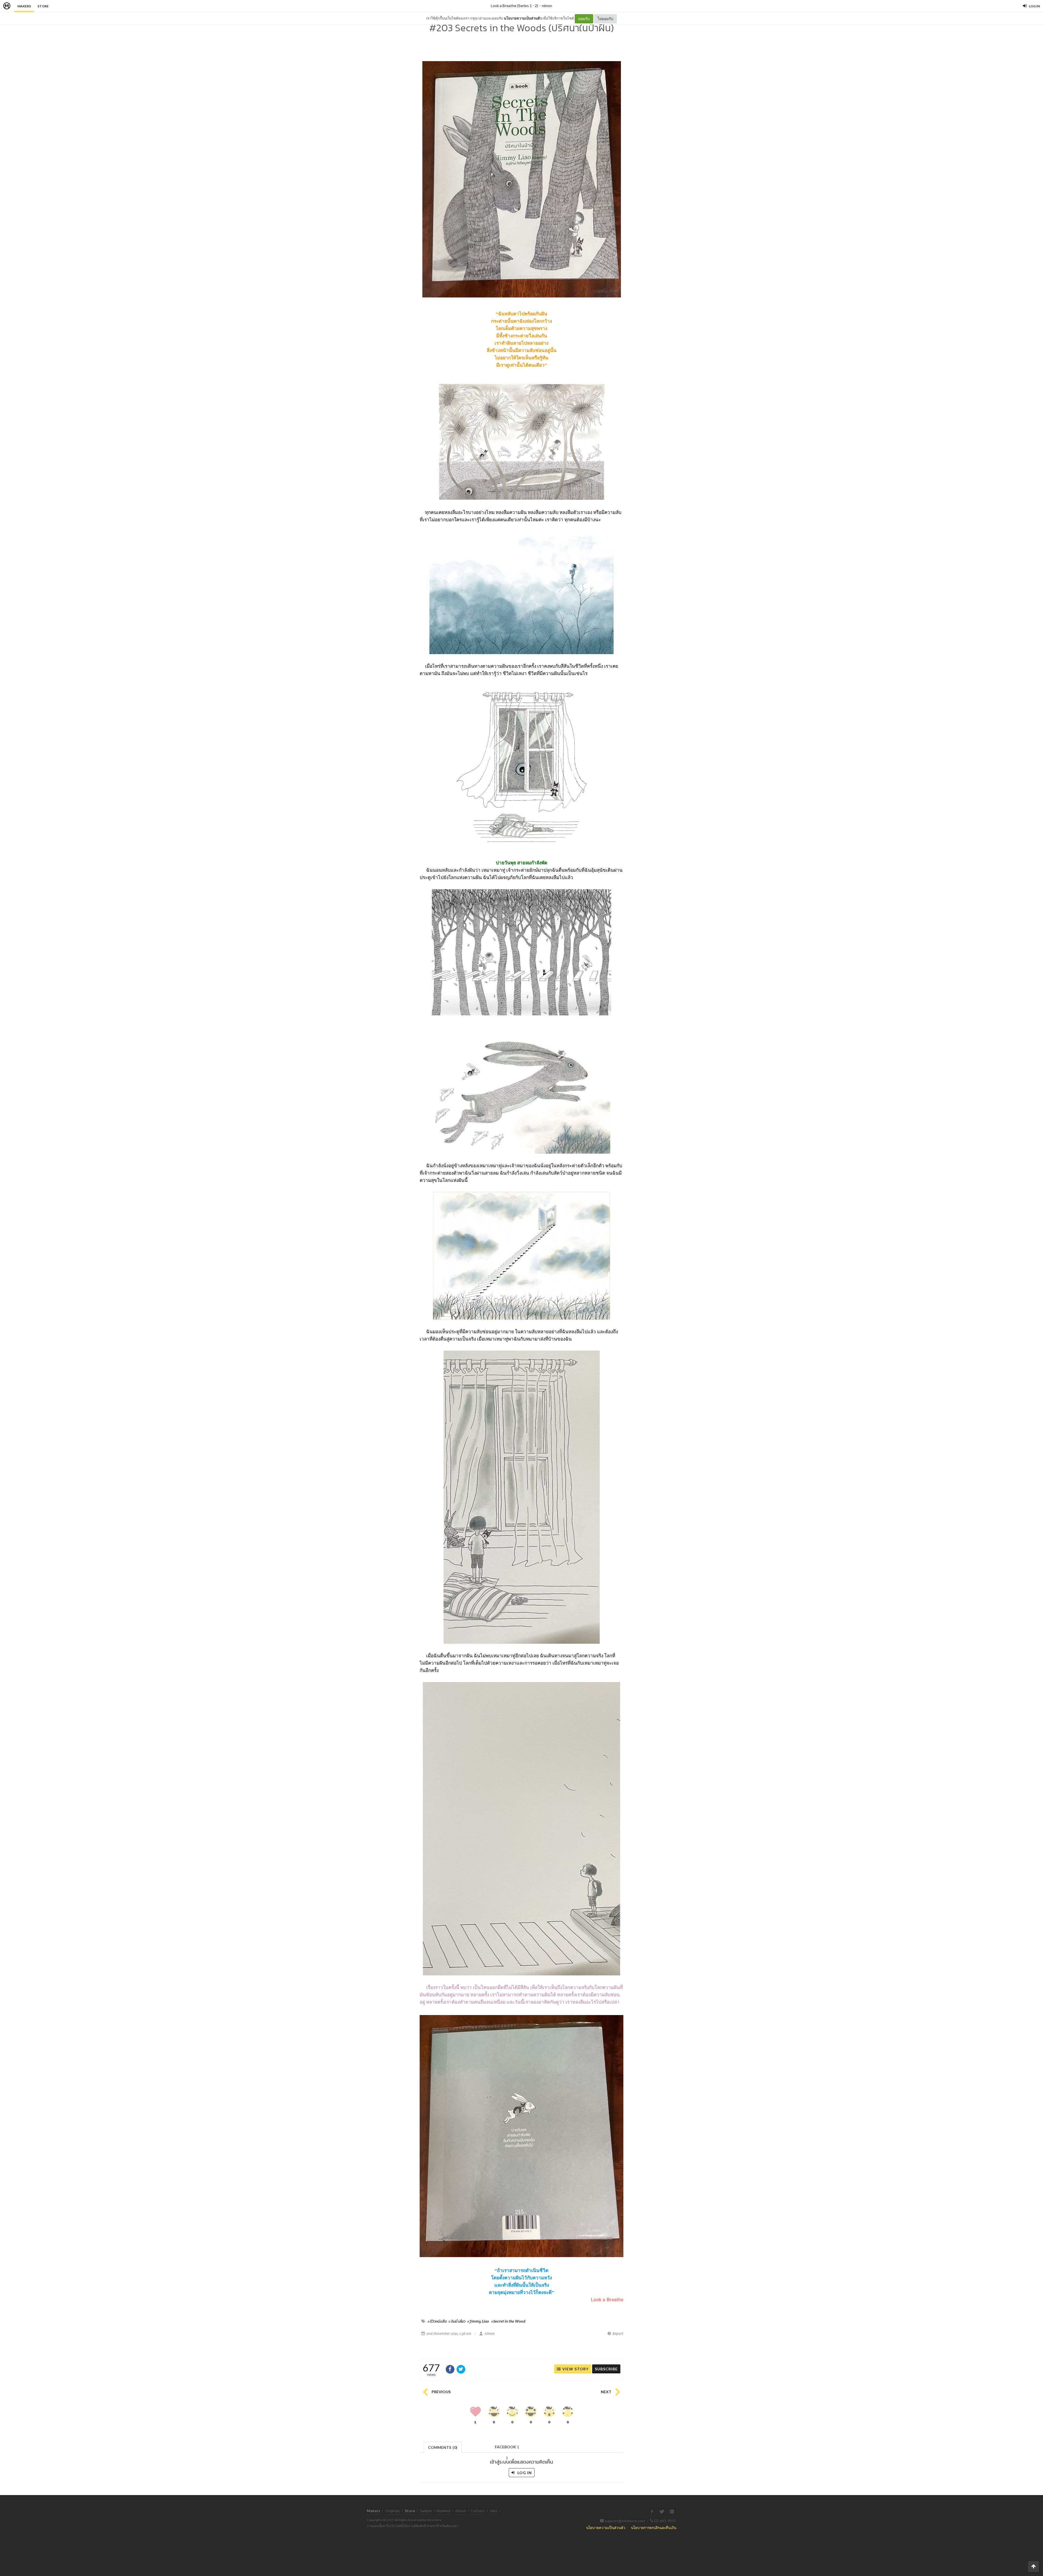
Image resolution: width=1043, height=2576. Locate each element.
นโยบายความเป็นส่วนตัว (523, 18)
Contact (478, 2511)
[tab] (443, 2447)
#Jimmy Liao (478, 2321)
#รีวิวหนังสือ (437, 2321)
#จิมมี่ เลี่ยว (457, 2321)
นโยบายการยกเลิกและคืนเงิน (654, 2528)
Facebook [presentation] (507, 2448)
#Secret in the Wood (508, 2321)
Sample (426, 2511)
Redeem (444, 2511)
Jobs (493, 2511)
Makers (24, 6)
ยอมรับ (584, 19)
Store (43, 6)
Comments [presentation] (443, 2447)
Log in (524, 2473)
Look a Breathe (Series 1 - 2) (514, 6)
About (461, 2511)
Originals (392, 2511)
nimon (547, 6)
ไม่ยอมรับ (605, 19)
